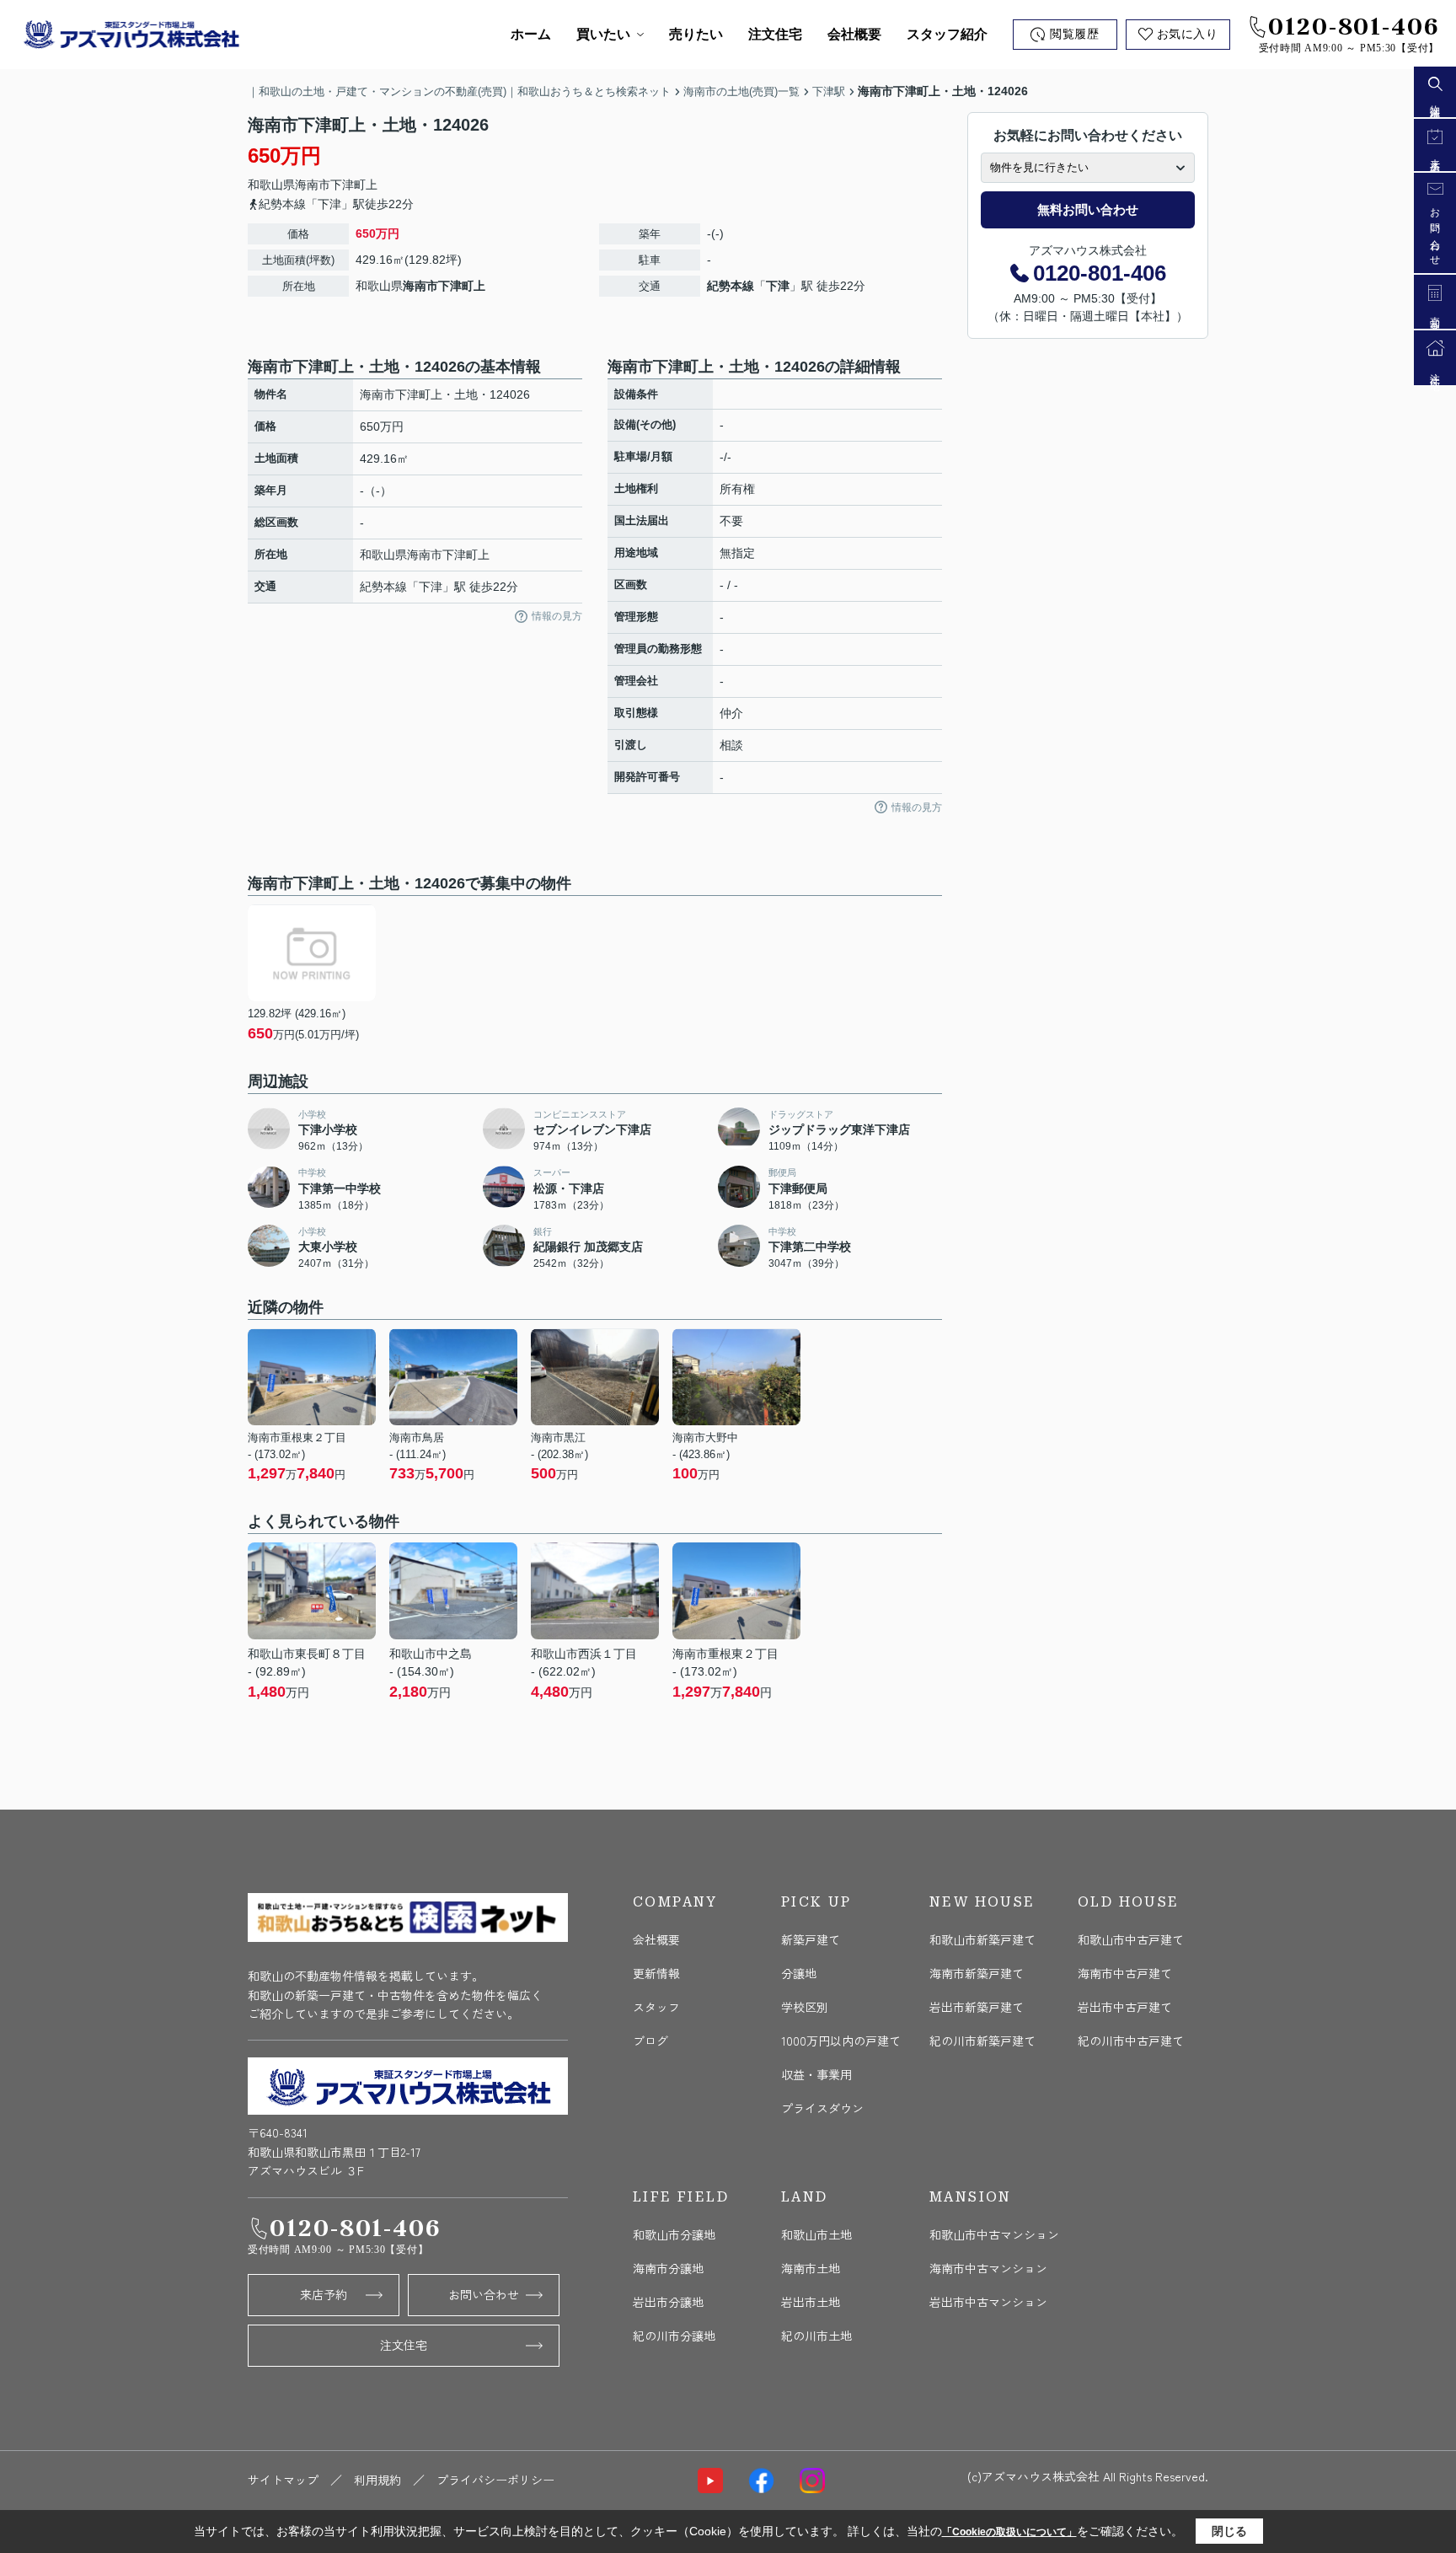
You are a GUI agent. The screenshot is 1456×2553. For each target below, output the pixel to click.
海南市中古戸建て (1125, 1973)
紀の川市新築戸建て (982, 2041)
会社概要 (854, 34)
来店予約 (324, 2294)
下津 (778, 286)
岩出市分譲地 (668, 2302)
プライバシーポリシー (495, 2480)
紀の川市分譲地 (674, 2336)
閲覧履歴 (1074, 34)
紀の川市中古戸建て (1131, 2041)
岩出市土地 (811, 2302)
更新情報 (656, 1973)
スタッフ (656, 2007)
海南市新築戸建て (977, 1973)
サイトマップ (283, 2480)
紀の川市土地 (816, 2336)
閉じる (1229, 2531)
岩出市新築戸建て (977, 2007)
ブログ (650, 2041)
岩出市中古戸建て (1125, 2007)
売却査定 (1435, 314)
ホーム (531, 34)
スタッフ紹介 (947, 34)
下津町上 (354, 185)
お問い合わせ (484, 2294)
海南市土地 (811, 2268)
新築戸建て (811, 1939)
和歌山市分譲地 (674, 2234)
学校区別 (805, 2007)
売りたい (696, 34)
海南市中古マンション (988, 2268)
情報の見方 (557, 616)
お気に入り (1188, 34)
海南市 (313, 185)
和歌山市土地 (816, 2234)
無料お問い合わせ (1088, 209)
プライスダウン (822, 2108)
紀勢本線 (731, 286)
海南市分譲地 (668, 2268)
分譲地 (799, 1973)
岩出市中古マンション (988, 2302)
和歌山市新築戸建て (982, 1939)
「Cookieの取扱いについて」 (1009, 2532)
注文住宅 (775, 34)
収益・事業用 (816, 2074)
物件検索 (1435, 102)
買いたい (603, 34)
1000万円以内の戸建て (841, 2041)
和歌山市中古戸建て (1131, 1939)
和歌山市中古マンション (994, 2234)
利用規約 (377, 2480)
